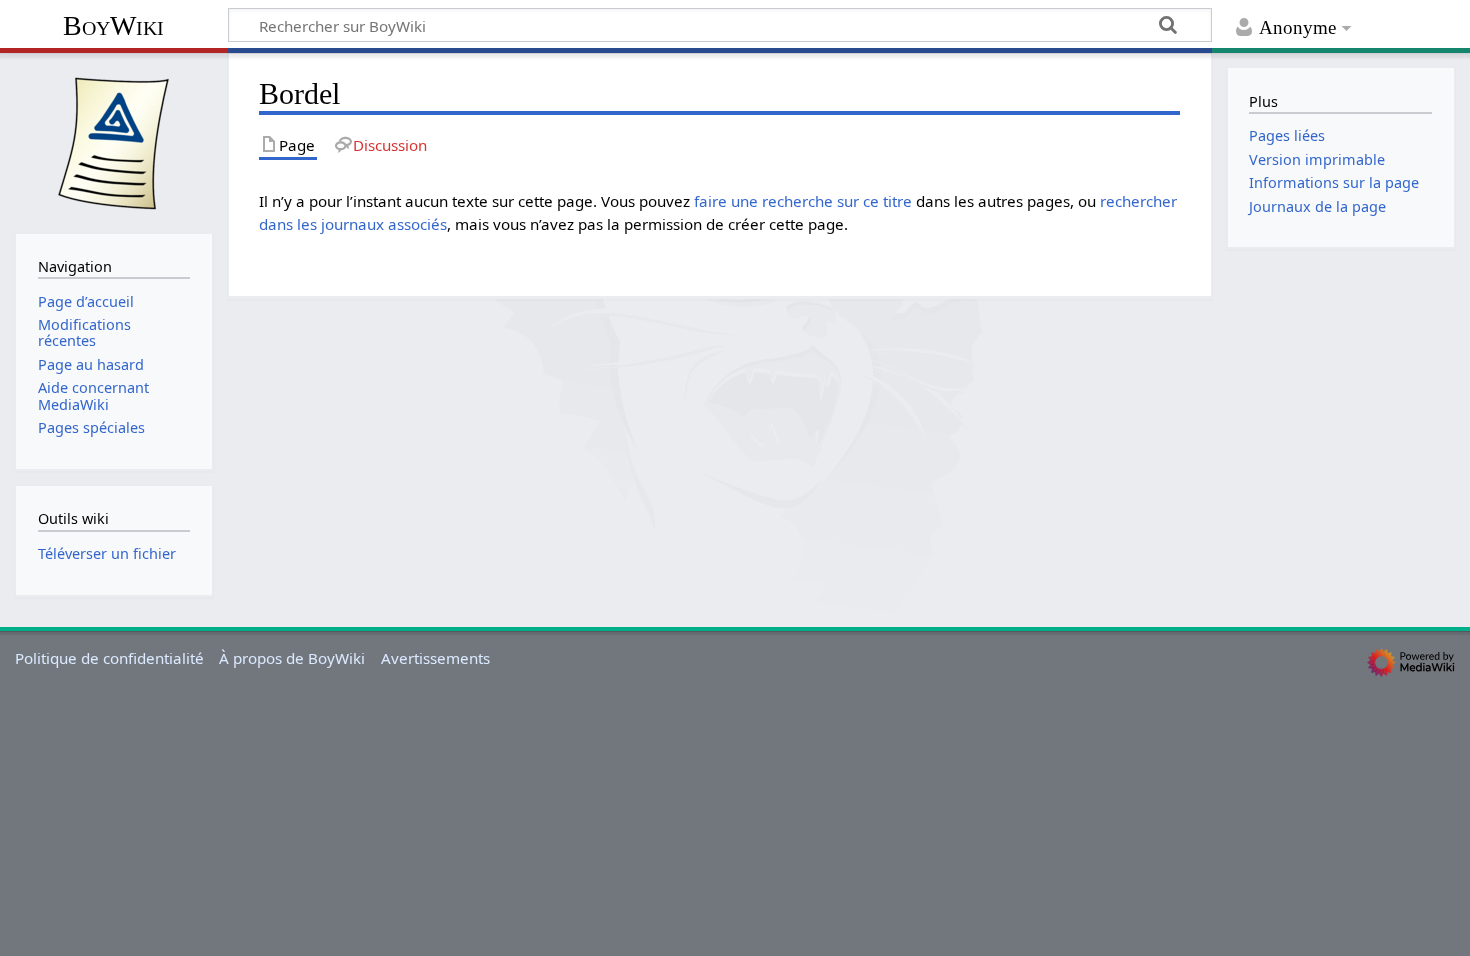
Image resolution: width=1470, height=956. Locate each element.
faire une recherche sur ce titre (803, 201)
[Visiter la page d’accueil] (114, 141)
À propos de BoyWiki (292, 658)
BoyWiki (113, 25)
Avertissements (435, 658)
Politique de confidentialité (109, 658)
